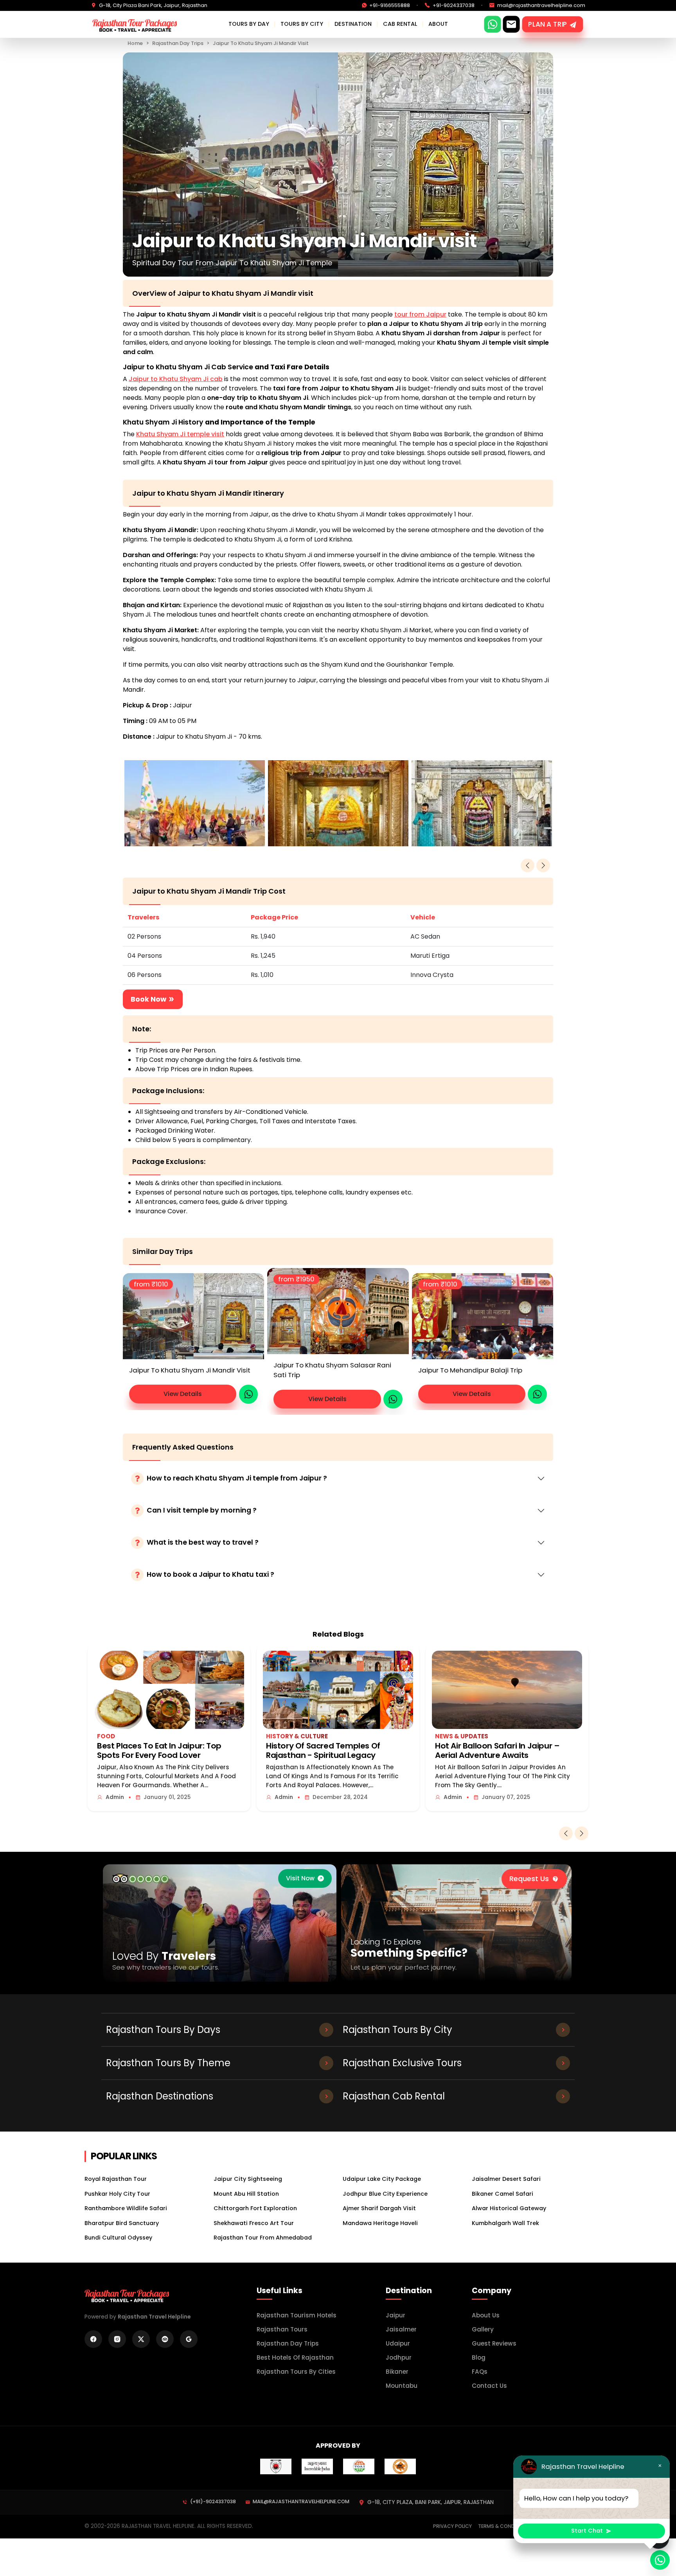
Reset (271, 1352)
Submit (405, 1352)
